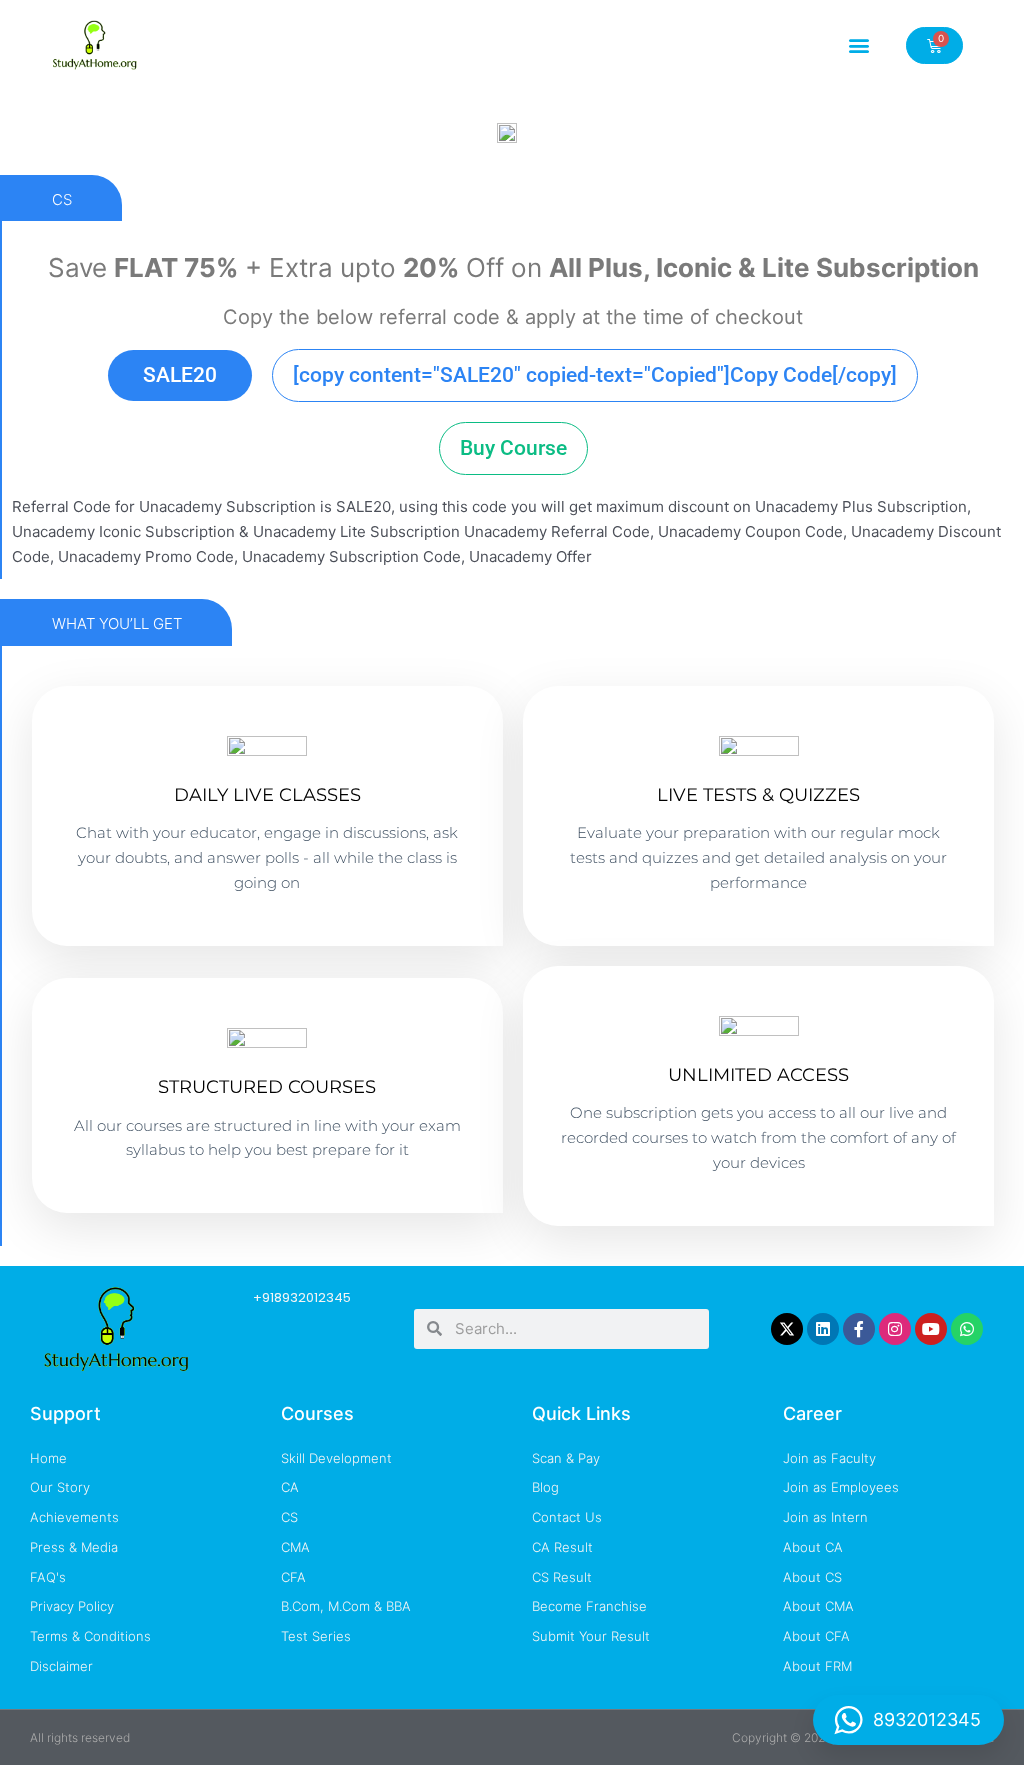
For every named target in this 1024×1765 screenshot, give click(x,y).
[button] (859, 45)
